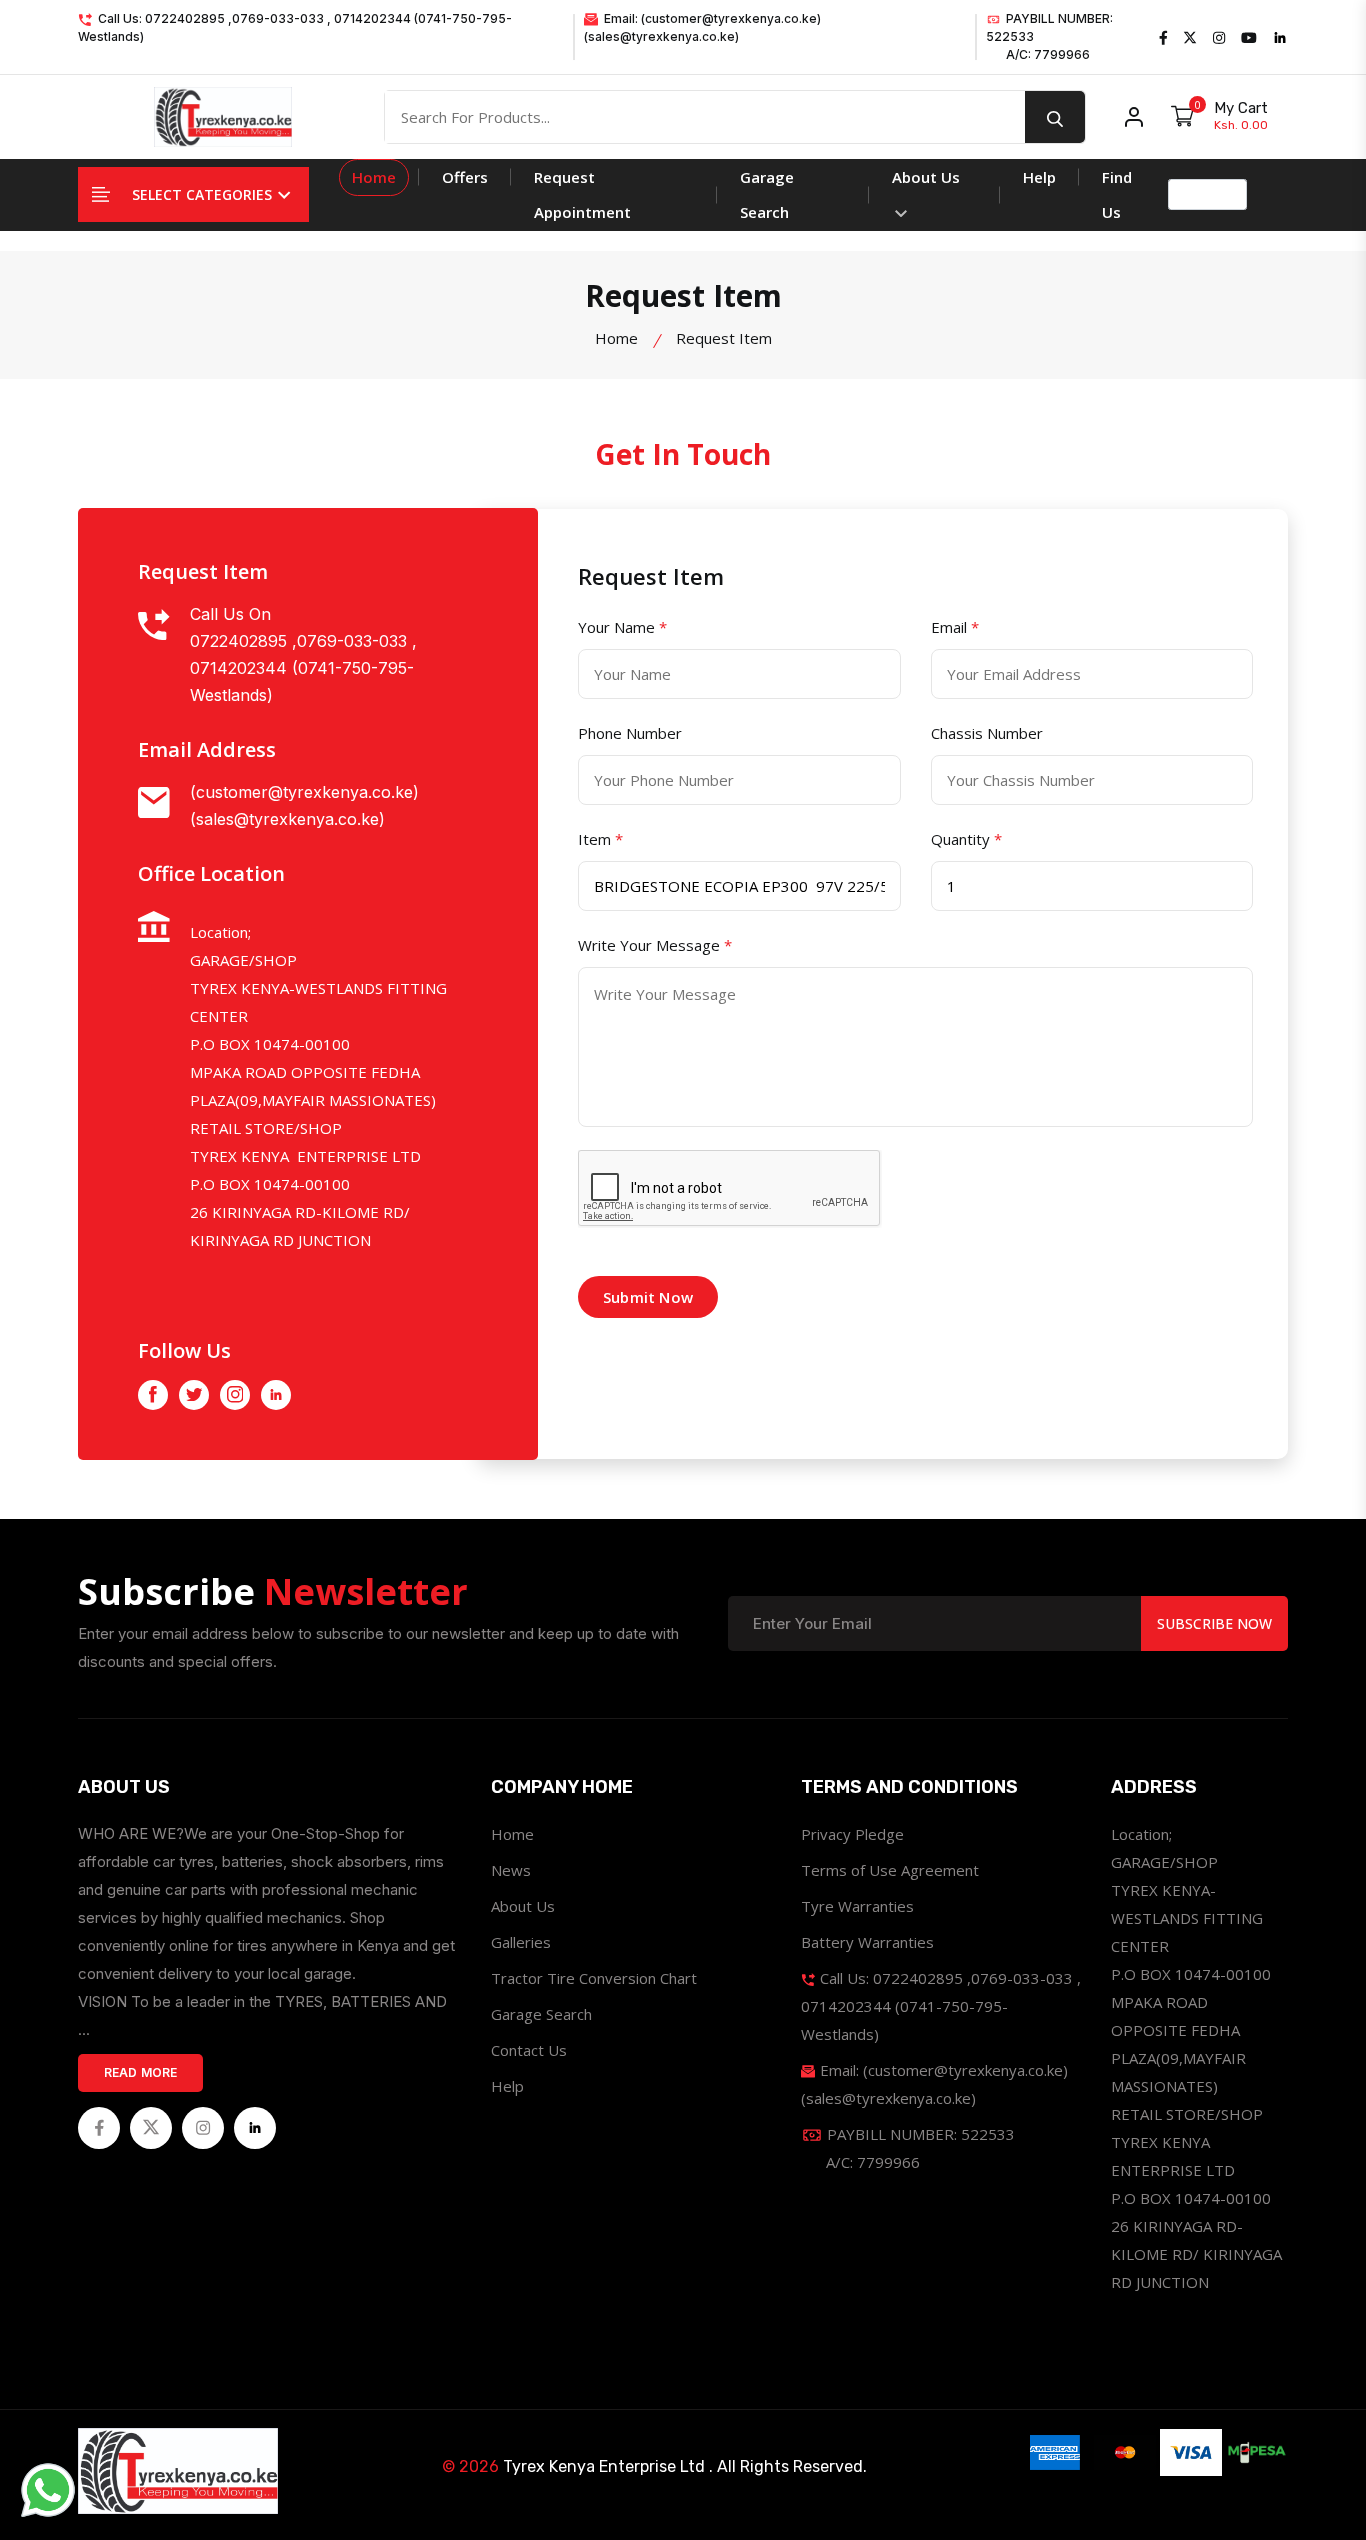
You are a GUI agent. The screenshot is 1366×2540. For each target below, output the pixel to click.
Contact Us (529, 2050)
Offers (465, 177)
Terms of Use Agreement (890, 1870)
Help (1039, 177)
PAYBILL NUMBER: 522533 (1049, 36)
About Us (926, 177)
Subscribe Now (1214, 1623)
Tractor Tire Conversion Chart (594, 1978)
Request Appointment (582, 194)
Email (955, 627)
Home (374, 177)
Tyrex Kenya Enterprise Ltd (604, 2466)
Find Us (1117, 194)
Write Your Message (655, 945)
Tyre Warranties (857, 1906)
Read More (141, 2072)
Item (600, 839)
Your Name (622, 627)
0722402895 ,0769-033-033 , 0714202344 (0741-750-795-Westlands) (303, 668)
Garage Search (767, 194)
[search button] (1055, 117)
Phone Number (630, 733)
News (511, 1870)
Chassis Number (987, 733)
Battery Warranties (867, 1942)
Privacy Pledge (852, 1834)
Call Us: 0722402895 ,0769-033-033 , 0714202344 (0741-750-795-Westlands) (295, 27)
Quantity (966, 839)
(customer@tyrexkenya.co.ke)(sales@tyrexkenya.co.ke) (304, 805)
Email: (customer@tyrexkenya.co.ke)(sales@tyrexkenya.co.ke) (702, 27)
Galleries (521, 1942)
